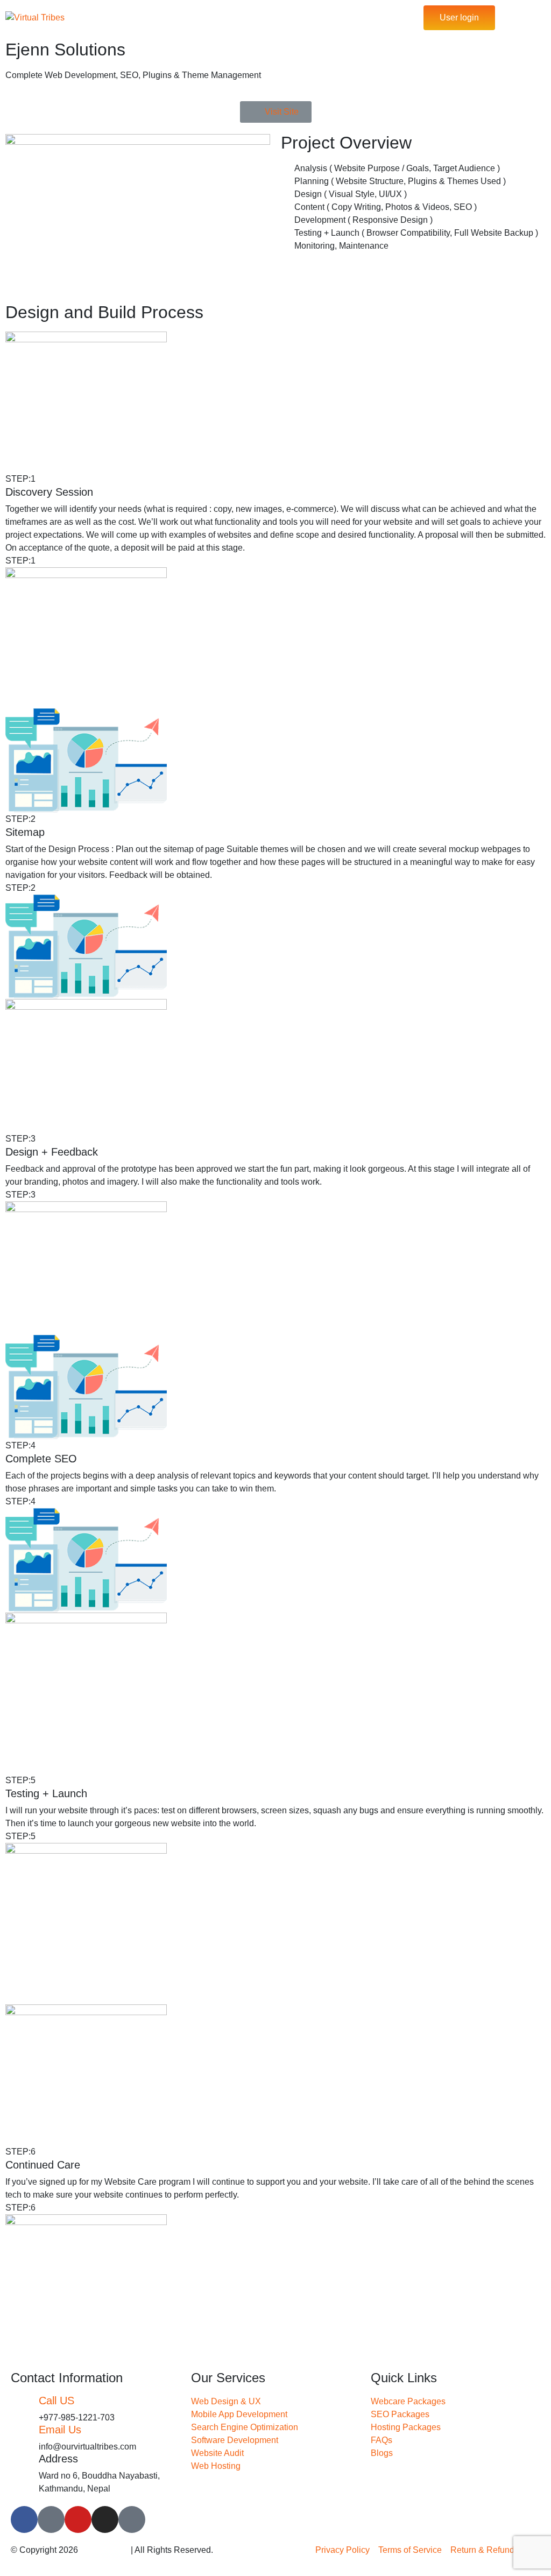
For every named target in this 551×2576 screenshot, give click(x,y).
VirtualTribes (104, 2550)
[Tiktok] (51, 2519)
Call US (56, 2401)
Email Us (60, 2430)
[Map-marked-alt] (132, 2519)
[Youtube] (78, 2519)
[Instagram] (105, 2519)
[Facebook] (24, 2519)
